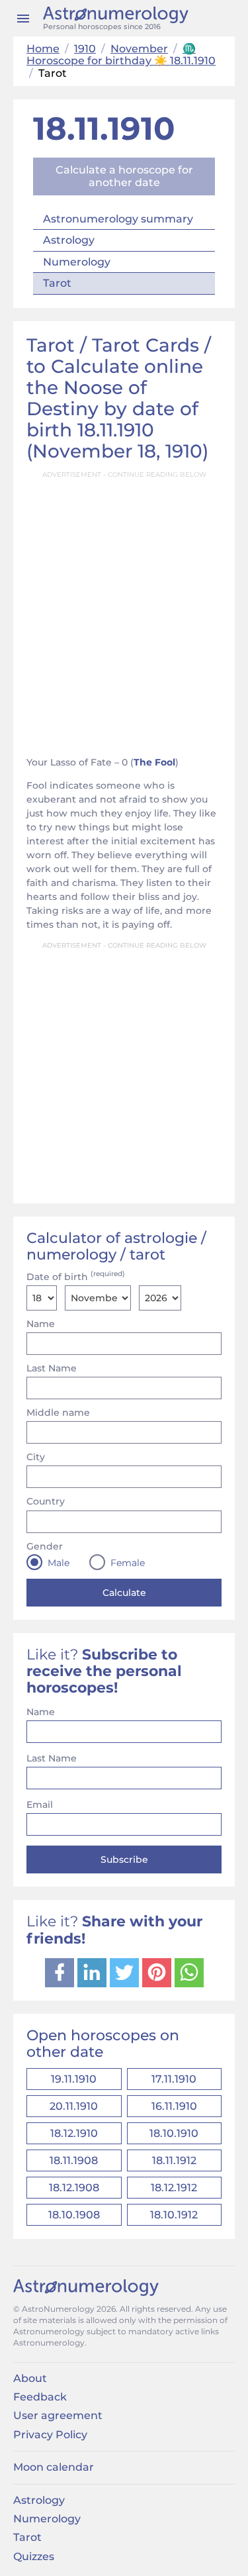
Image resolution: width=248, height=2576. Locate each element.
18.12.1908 (74, 2188)
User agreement (58, 2415)
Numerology (77, 262)
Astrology (69, 240)
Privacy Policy (50, 2435)
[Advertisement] (124, 610)
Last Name (52, 1368)
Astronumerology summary (118, 219)
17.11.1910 (174, 2079)
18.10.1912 (174, 2215)
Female (128, 1563)
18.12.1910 (74, 2133)
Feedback (40, 2397)
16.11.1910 (174, 2106)
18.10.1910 (174, 2133)
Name (41, 1324)
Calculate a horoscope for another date (124, 176)
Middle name (58, 1412)
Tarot (57, 283)
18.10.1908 (74, 2215)
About (30, 2378)
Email (40, 1805)
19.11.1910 (74, 2079)
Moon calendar (54, 2467)
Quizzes (34, 2556)
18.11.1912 (174, 2160)
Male (59, 1563)
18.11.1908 (74, 2160)
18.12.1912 (174, 2188)
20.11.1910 (74, 2106)
